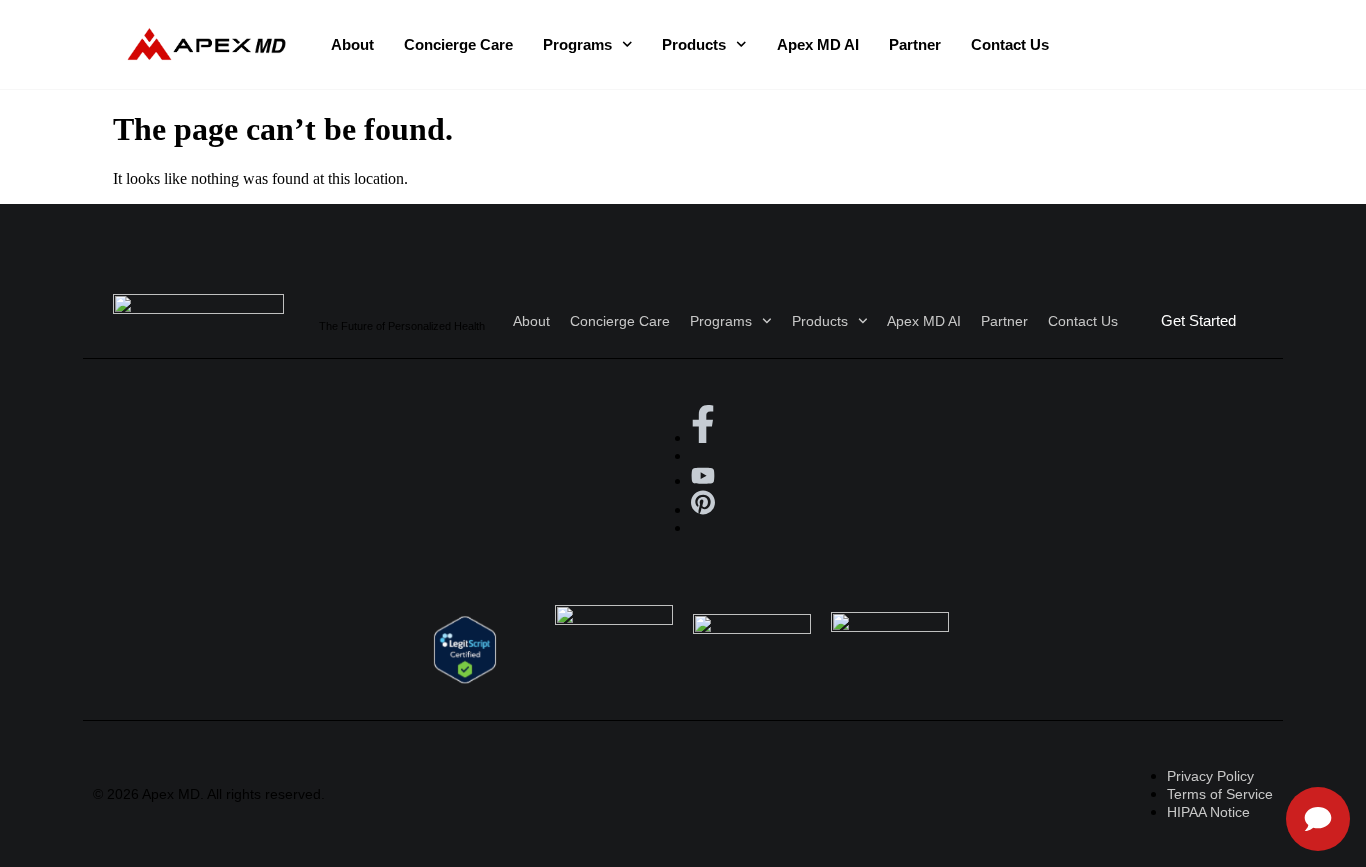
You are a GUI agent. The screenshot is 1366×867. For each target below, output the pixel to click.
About (352, 44)
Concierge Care (458, 44)
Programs (577, 44)
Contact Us (1010, 44)
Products (694, 44)
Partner (915, 44)
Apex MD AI (818, 44)
